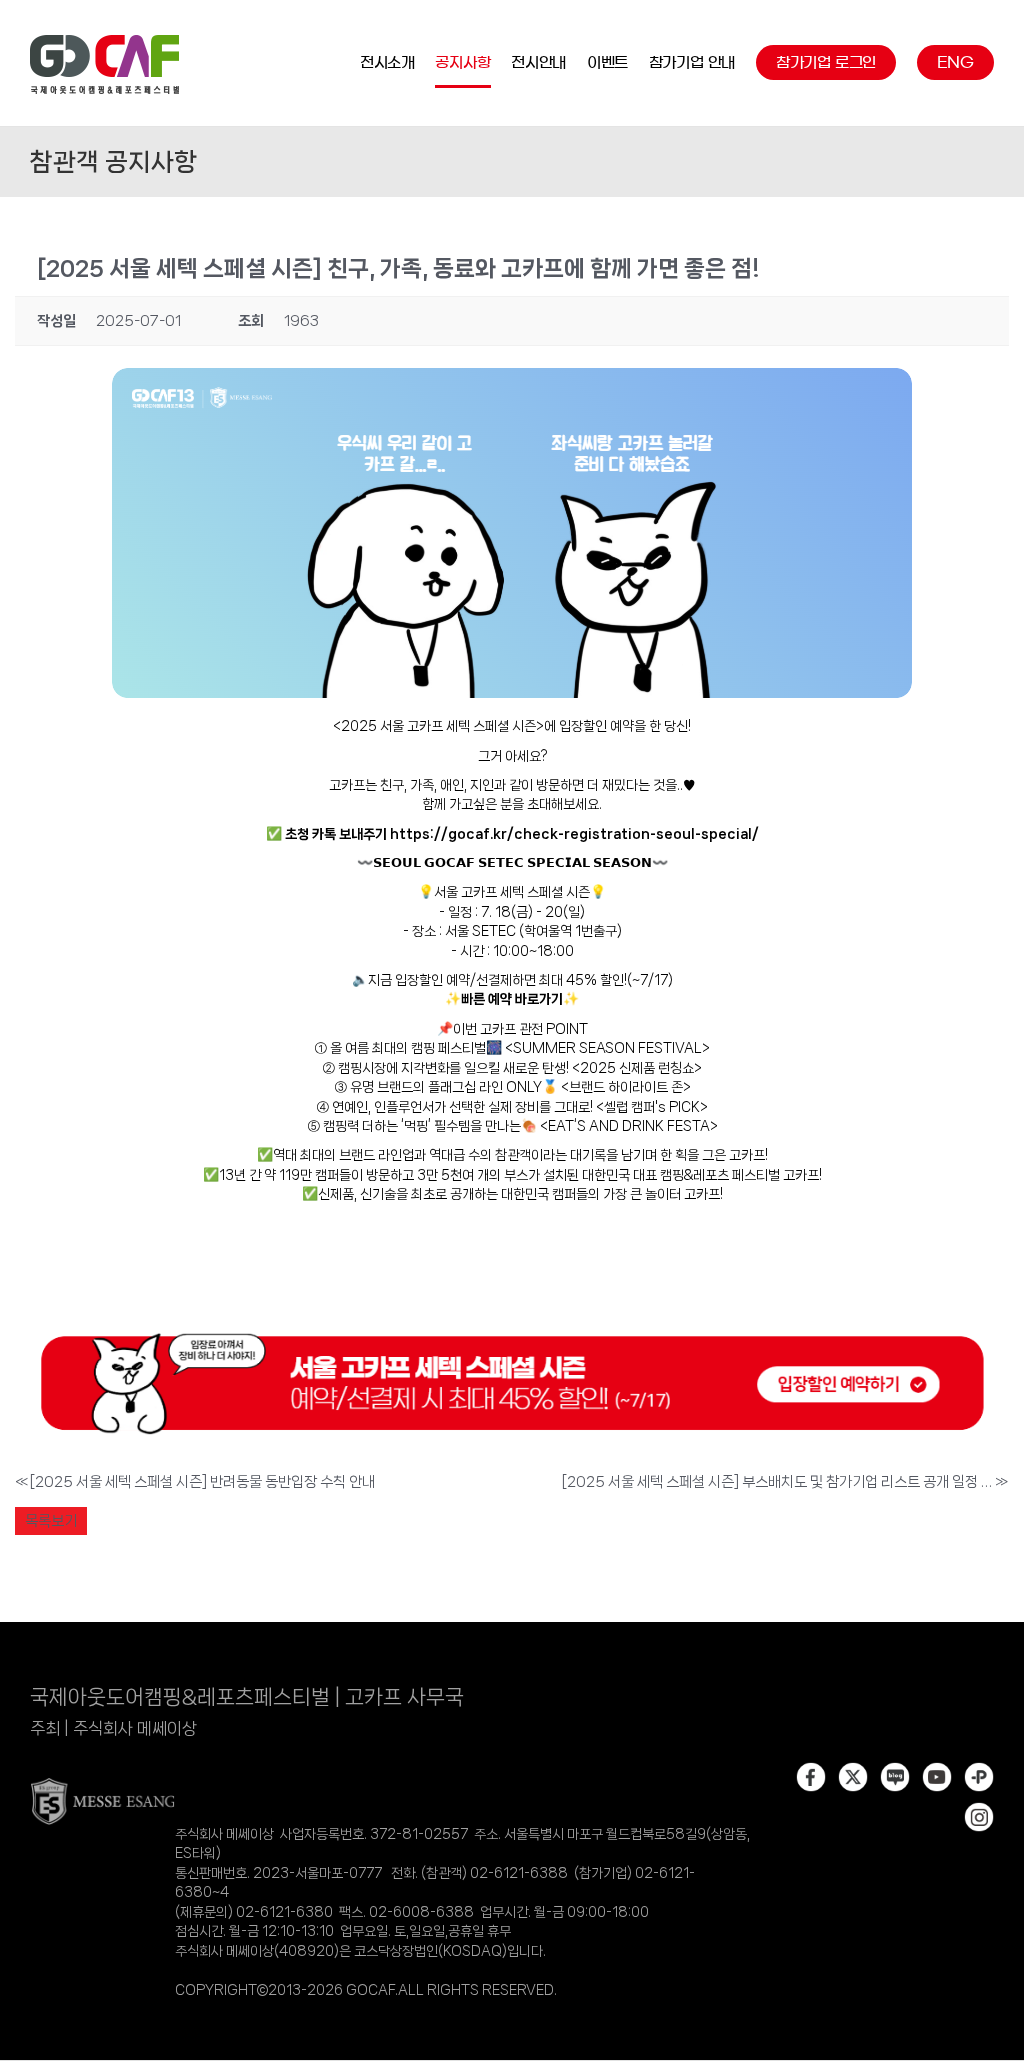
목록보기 (51, 1521)
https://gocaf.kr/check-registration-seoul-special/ (574, 834)
